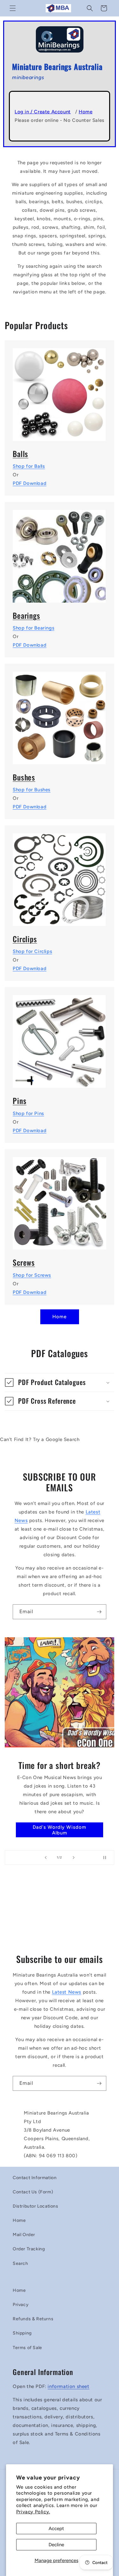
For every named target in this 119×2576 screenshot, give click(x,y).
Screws (24, 1262)
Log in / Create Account (43, 112)
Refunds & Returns (33, 2319)
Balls (20, 454)
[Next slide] (74, 1858)
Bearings (26, 615)
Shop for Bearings (33, 628)
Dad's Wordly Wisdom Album (60, 1830)
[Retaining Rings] (60, 876)
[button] (13, 8)
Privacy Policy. (33, 2512)
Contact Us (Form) (33, 2192)
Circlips (25, 939)
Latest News (67, 1992)
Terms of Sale (27, 2348)
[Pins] (60, 1037)
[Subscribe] (99, 1612)
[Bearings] (60, 552)
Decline (56, 2545)
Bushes (24, 777)
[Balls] (60, 391)
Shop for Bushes (32, 790)
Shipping (22, 2333)
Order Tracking (29, 2249)
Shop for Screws (32, 1275)
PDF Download (30, 483)
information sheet (68, 2386)
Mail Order (24, 2235)
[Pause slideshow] (107, 1858)
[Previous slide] (46, 1858)
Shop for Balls (29, 466)
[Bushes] (60, 714)
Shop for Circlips (32, 951)
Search (20, 2263)
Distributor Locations (36, 2206)
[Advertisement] (60, 1912)
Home (86, 112)
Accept (56, 2529)
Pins (20, 1101)
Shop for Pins (28, 1113)
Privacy (21, 2305)
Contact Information (35, 2178)
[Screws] (60, 1200)
